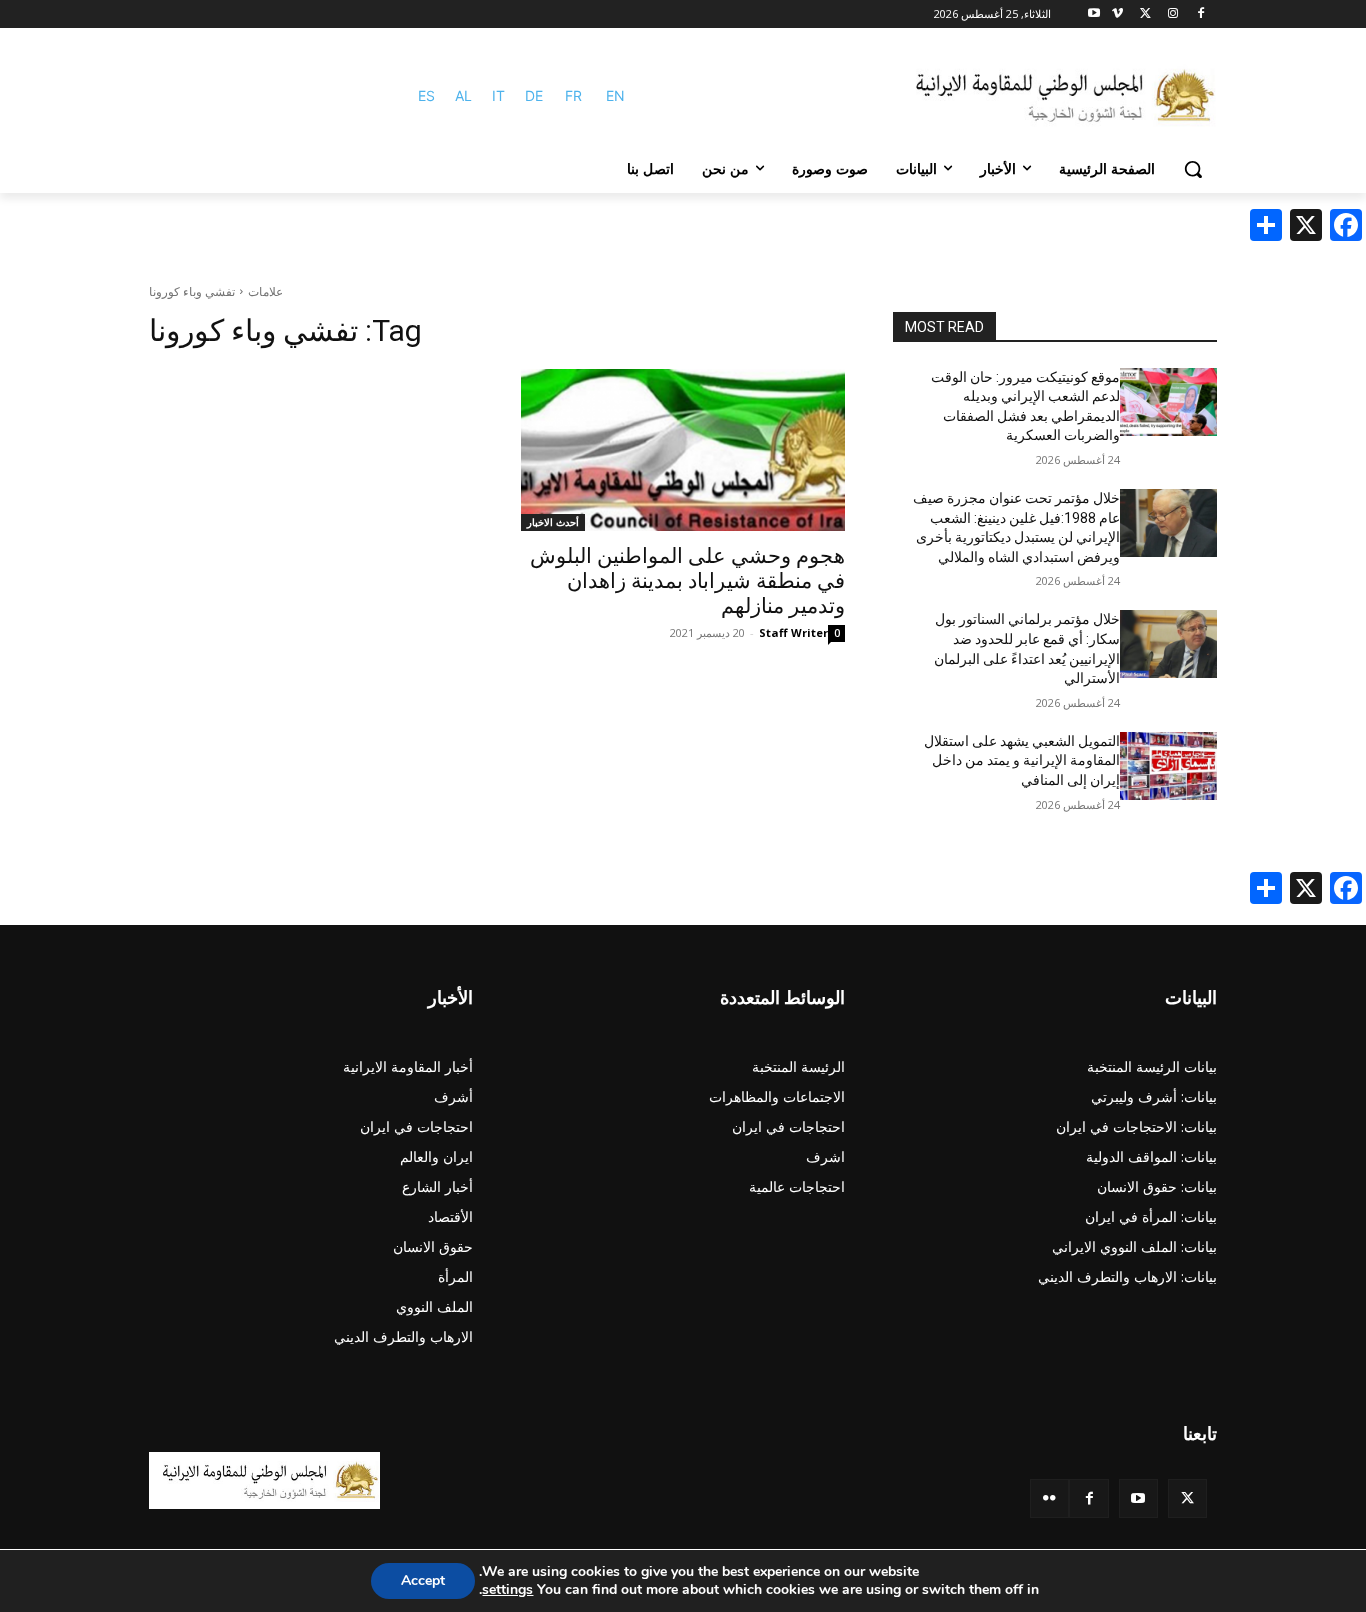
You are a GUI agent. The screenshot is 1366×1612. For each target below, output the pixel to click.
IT (498, 95)
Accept (423, 1580)
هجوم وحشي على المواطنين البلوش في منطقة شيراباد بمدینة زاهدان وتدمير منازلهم (687, 581)
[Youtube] (1094, 14)
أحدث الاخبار (553, 522)
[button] (1193, 169)
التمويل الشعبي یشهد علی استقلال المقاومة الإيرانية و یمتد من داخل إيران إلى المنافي (1022, 760)
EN (615, 95)
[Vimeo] (1117, 14)
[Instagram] (1172, 14)
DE (534, 95)
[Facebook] (1200, 14)
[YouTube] (1138, 1498)
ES (426, 95)
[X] (1145, 14)
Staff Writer (793, 632)
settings (507, 1590)
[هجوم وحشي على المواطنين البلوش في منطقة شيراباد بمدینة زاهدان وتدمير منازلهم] (683, 450)
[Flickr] (1049, 1498)
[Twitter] (1187, 1498)
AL (463, 95)
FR (573, 95)
